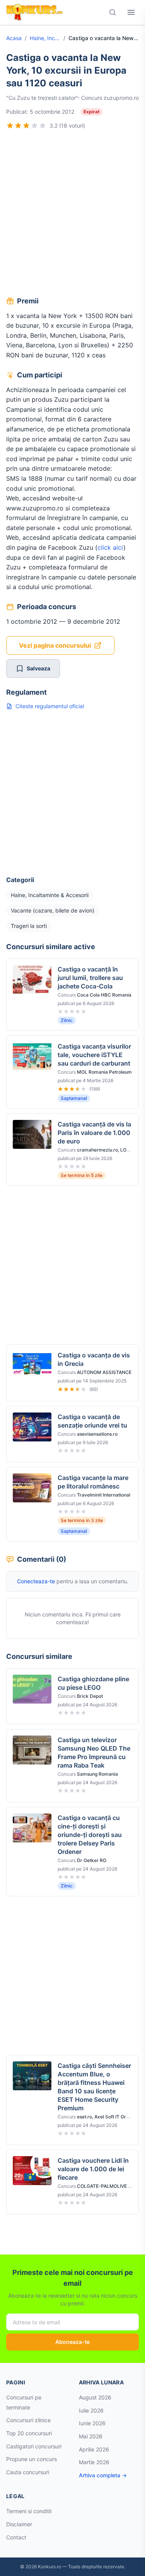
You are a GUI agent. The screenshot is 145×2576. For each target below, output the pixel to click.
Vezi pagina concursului (55, 645)
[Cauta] (113, 12)
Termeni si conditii (29, 2511)
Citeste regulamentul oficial (50, 706)
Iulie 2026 (91, 2410)
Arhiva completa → (103, 2475)
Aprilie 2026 (94, 2449)
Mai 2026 (91, 2436)
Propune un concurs (32, 2459)
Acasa (14, 38)
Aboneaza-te (72, 2342)
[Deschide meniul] (131, 12)
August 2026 (95, 2397)
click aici (110, 547)
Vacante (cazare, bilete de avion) (53, 910)
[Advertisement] (72, 214)
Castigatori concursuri (34, 2446)
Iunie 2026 (92, 2423)
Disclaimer (19, 2524)
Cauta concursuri (28, 2472)
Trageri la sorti (29, 926)
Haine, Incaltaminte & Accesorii (45, 38)
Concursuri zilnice (28, 2420)
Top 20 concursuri (29, 2433)
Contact (16, 2537)
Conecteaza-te (36, 1581)
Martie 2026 (94, 2462)
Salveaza (38, 668)
